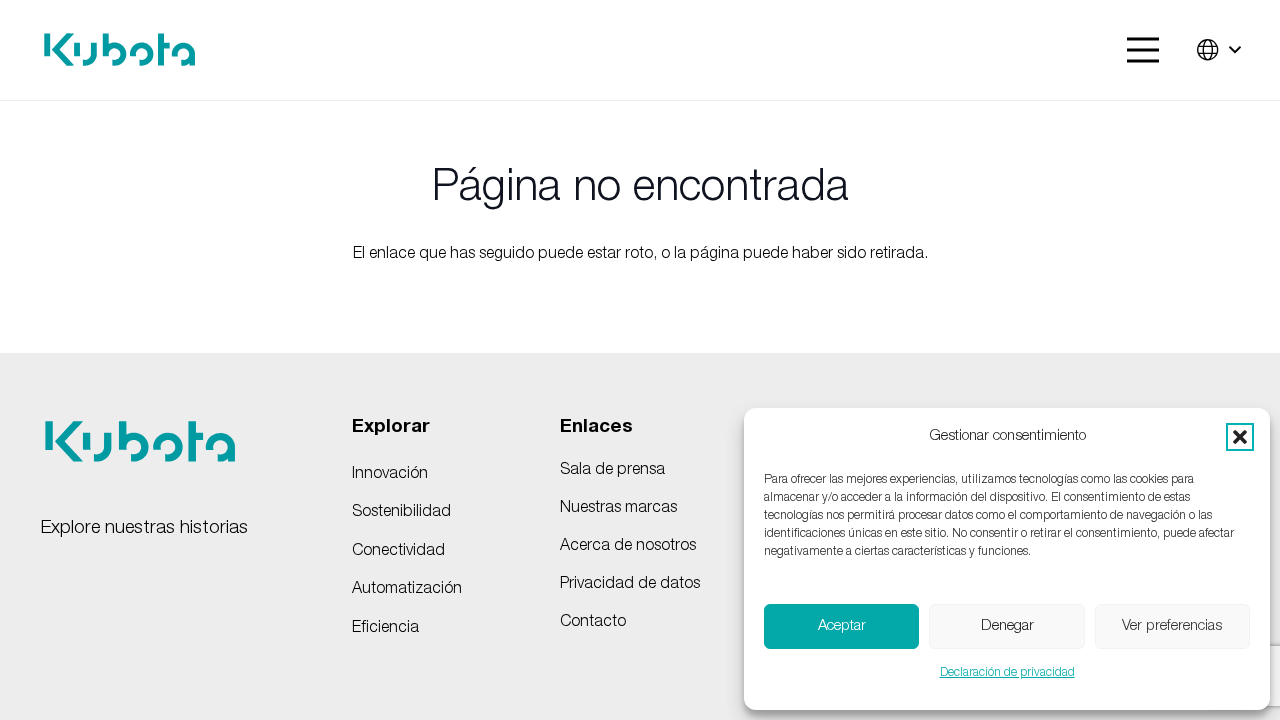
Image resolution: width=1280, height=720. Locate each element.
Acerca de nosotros (628, 547)
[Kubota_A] (119, 50)
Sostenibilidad (401, 513)
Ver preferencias (1172, 626)
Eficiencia (385, 629)
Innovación (390, 475)
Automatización (407, 590)
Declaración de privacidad (1007, 673)
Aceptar (842, 626)
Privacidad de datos (630, 585)
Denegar (1007, 626)
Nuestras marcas (618, 509)
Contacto (593, 623)
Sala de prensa (612, 471)
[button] (1240, 437)
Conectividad (398, 552)
